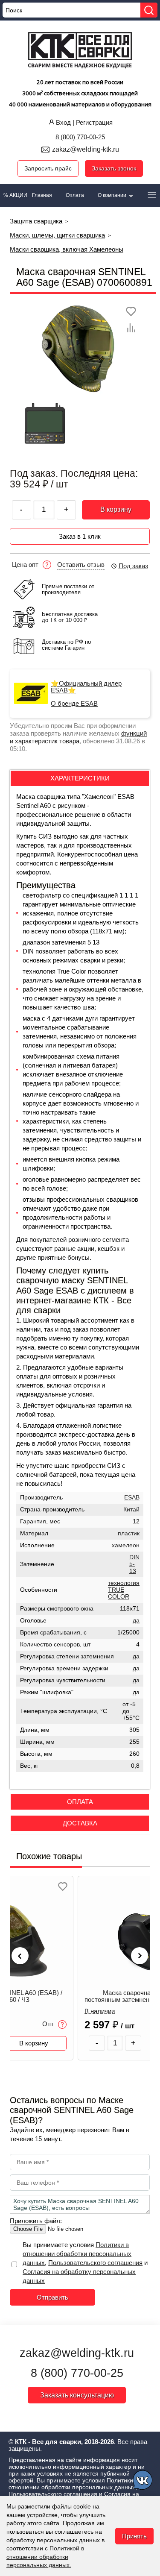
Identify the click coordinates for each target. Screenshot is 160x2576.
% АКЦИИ (15, 195)
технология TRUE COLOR (124, 1590)
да (136, 1621)
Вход (63, 122)
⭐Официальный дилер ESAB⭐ (86, 687)
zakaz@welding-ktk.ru (86, 149)
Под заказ (133, 566)
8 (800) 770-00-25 (80, 137)
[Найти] (149, 10)
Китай (131, 1510)
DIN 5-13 (134, 1564)
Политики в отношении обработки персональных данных (77, 2254)
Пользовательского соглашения (95, 2263)
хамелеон (126, 1545)
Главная (42, 195)
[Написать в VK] (143, 2481)
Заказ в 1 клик (80, 536)
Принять (134, 2536)
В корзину (116, 509)
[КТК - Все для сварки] (80, 51)
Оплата (75, 195)
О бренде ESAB (74, 704)
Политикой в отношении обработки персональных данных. (45, 2557)
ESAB (132, 1498)
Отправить (52, 2297)
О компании (113, 195)
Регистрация (94, 122)
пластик (129, 1533)
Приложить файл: (36, 2221)
